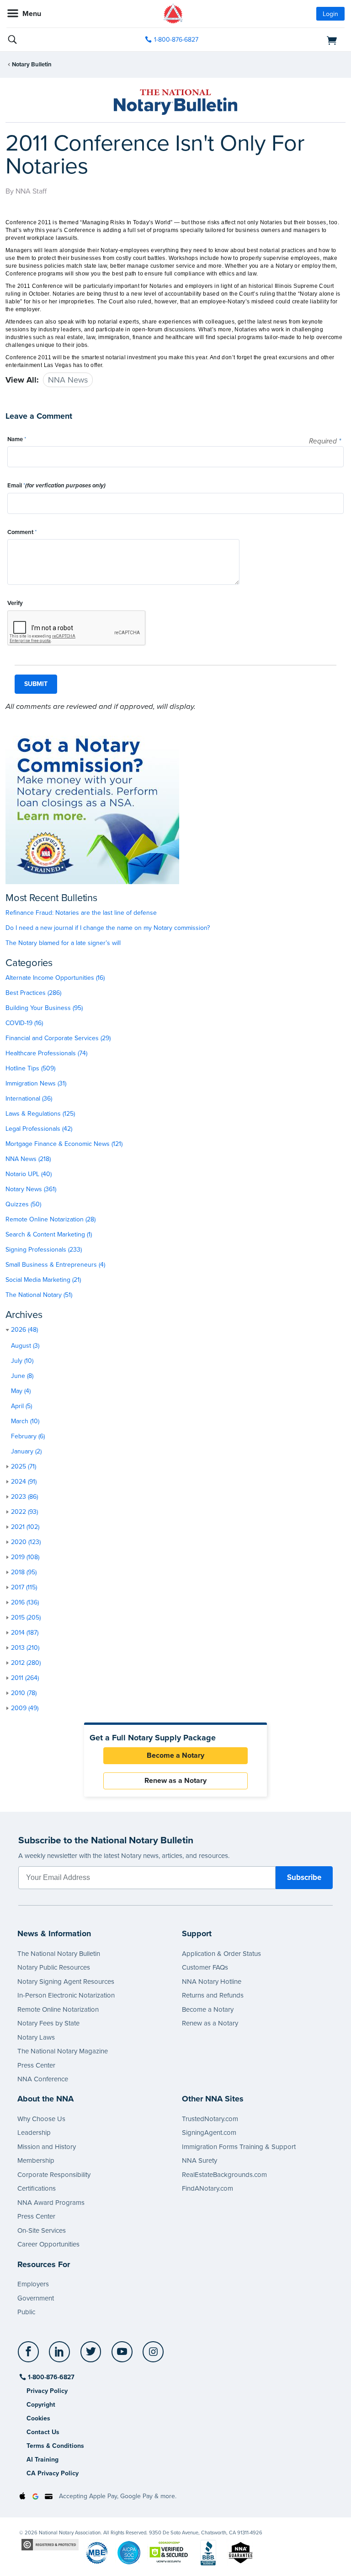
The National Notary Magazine (63, 2051)
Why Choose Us (41, 2119)
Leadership (34, 2133)
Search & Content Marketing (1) (49, 1234)
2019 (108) (25, 1557)
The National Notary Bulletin (59, 1954)
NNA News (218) (28, 1159)
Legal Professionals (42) (39, 1129)
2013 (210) (25, 1648)
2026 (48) (24, 1330)
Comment (22, 532)
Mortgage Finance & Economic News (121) (64, 1144)
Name (17, 439)
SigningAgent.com (209, 2133)
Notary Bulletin (32, 65)
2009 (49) (25, 1708)
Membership (36, 2160)
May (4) (21, 1391)
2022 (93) (24, 1512)
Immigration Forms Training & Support (239, 2147)
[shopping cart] (290, 40)
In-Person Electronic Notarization (66, 1995)
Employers (33, 2284)
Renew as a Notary (175, 1781)
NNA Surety (199, 2160)
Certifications (37, 2188)
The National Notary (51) (39, 1295)
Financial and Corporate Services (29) (58, 1038)
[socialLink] (30, 2356)
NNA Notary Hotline (212, 1982)
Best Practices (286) (33, 993)
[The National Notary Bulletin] (175, 102)
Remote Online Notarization (58, 2009)
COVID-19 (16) (24, 1023)
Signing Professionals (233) (44, 1250)
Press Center (36, 2065)
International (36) (29, 1099)
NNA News (68, 380)
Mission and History (47, 2147)
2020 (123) (26, 1542)
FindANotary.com (207, 2188)
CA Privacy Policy (53, 2473)
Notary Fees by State (48, 2023)
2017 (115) (24, 1587)
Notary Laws (36, 2037)
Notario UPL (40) (29, 1174)
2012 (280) (26, 1663)
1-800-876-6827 (176, 40)
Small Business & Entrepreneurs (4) (55, 1265)
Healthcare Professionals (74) (46, 1053)
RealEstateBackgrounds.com (224, 2175)
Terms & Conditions (55, 2446)
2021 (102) (25, 1527)
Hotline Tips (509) (30, 1068)
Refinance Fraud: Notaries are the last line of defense (81, 913)
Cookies (38, 2418)
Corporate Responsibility (54, 2175)
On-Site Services (42, 2230)
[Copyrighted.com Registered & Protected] (50, 2544)
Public (26, 2312)
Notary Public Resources (54, 1967)
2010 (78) (24, 1693)
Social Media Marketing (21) (43, 1280)
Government (36, 2298)
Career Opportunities (48, 2244)
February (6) (28, 1436)
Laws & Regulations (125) (40, 1114)
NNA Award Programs (51, 2203)
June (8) (22, 1376)
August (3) (25, 1346)
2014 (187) (25, 1633)
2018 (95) (24, 1572)
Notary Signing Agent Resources (66, 1982)
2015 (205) (26, 1617)
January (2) (26, 1451)
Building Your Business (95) (44, 1008)
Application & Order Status (221, 1954)
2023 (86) (24, 1497)
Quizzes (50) (23, 1204)
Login (330, 14)
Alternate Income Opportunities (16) (55, 978)
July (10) (22, 1361)
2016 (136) (25, 1602)
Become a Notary (175, 1755)
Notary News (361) (31, 1189)
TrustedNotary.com (210, 2119)
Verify (15, 603)
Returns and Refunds (213, 1995)
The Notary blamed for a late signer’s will (63, 943)
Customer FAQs (205, 1967)
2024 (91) (24, 1482)
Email (56, 486)
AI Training (43, 2460)
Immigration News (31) (36, 1083)
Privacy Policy (47, 2391)
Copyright (41, 2405)
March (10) (25, 1421)
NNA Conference (43, 2079)
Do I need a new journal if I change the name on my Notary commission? (108, 928)
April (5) (21, 1406)
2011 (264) (25, 1678)
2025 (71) (24, 1466)
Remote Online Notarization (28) (51, 1219)
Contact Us (43, 2432)
